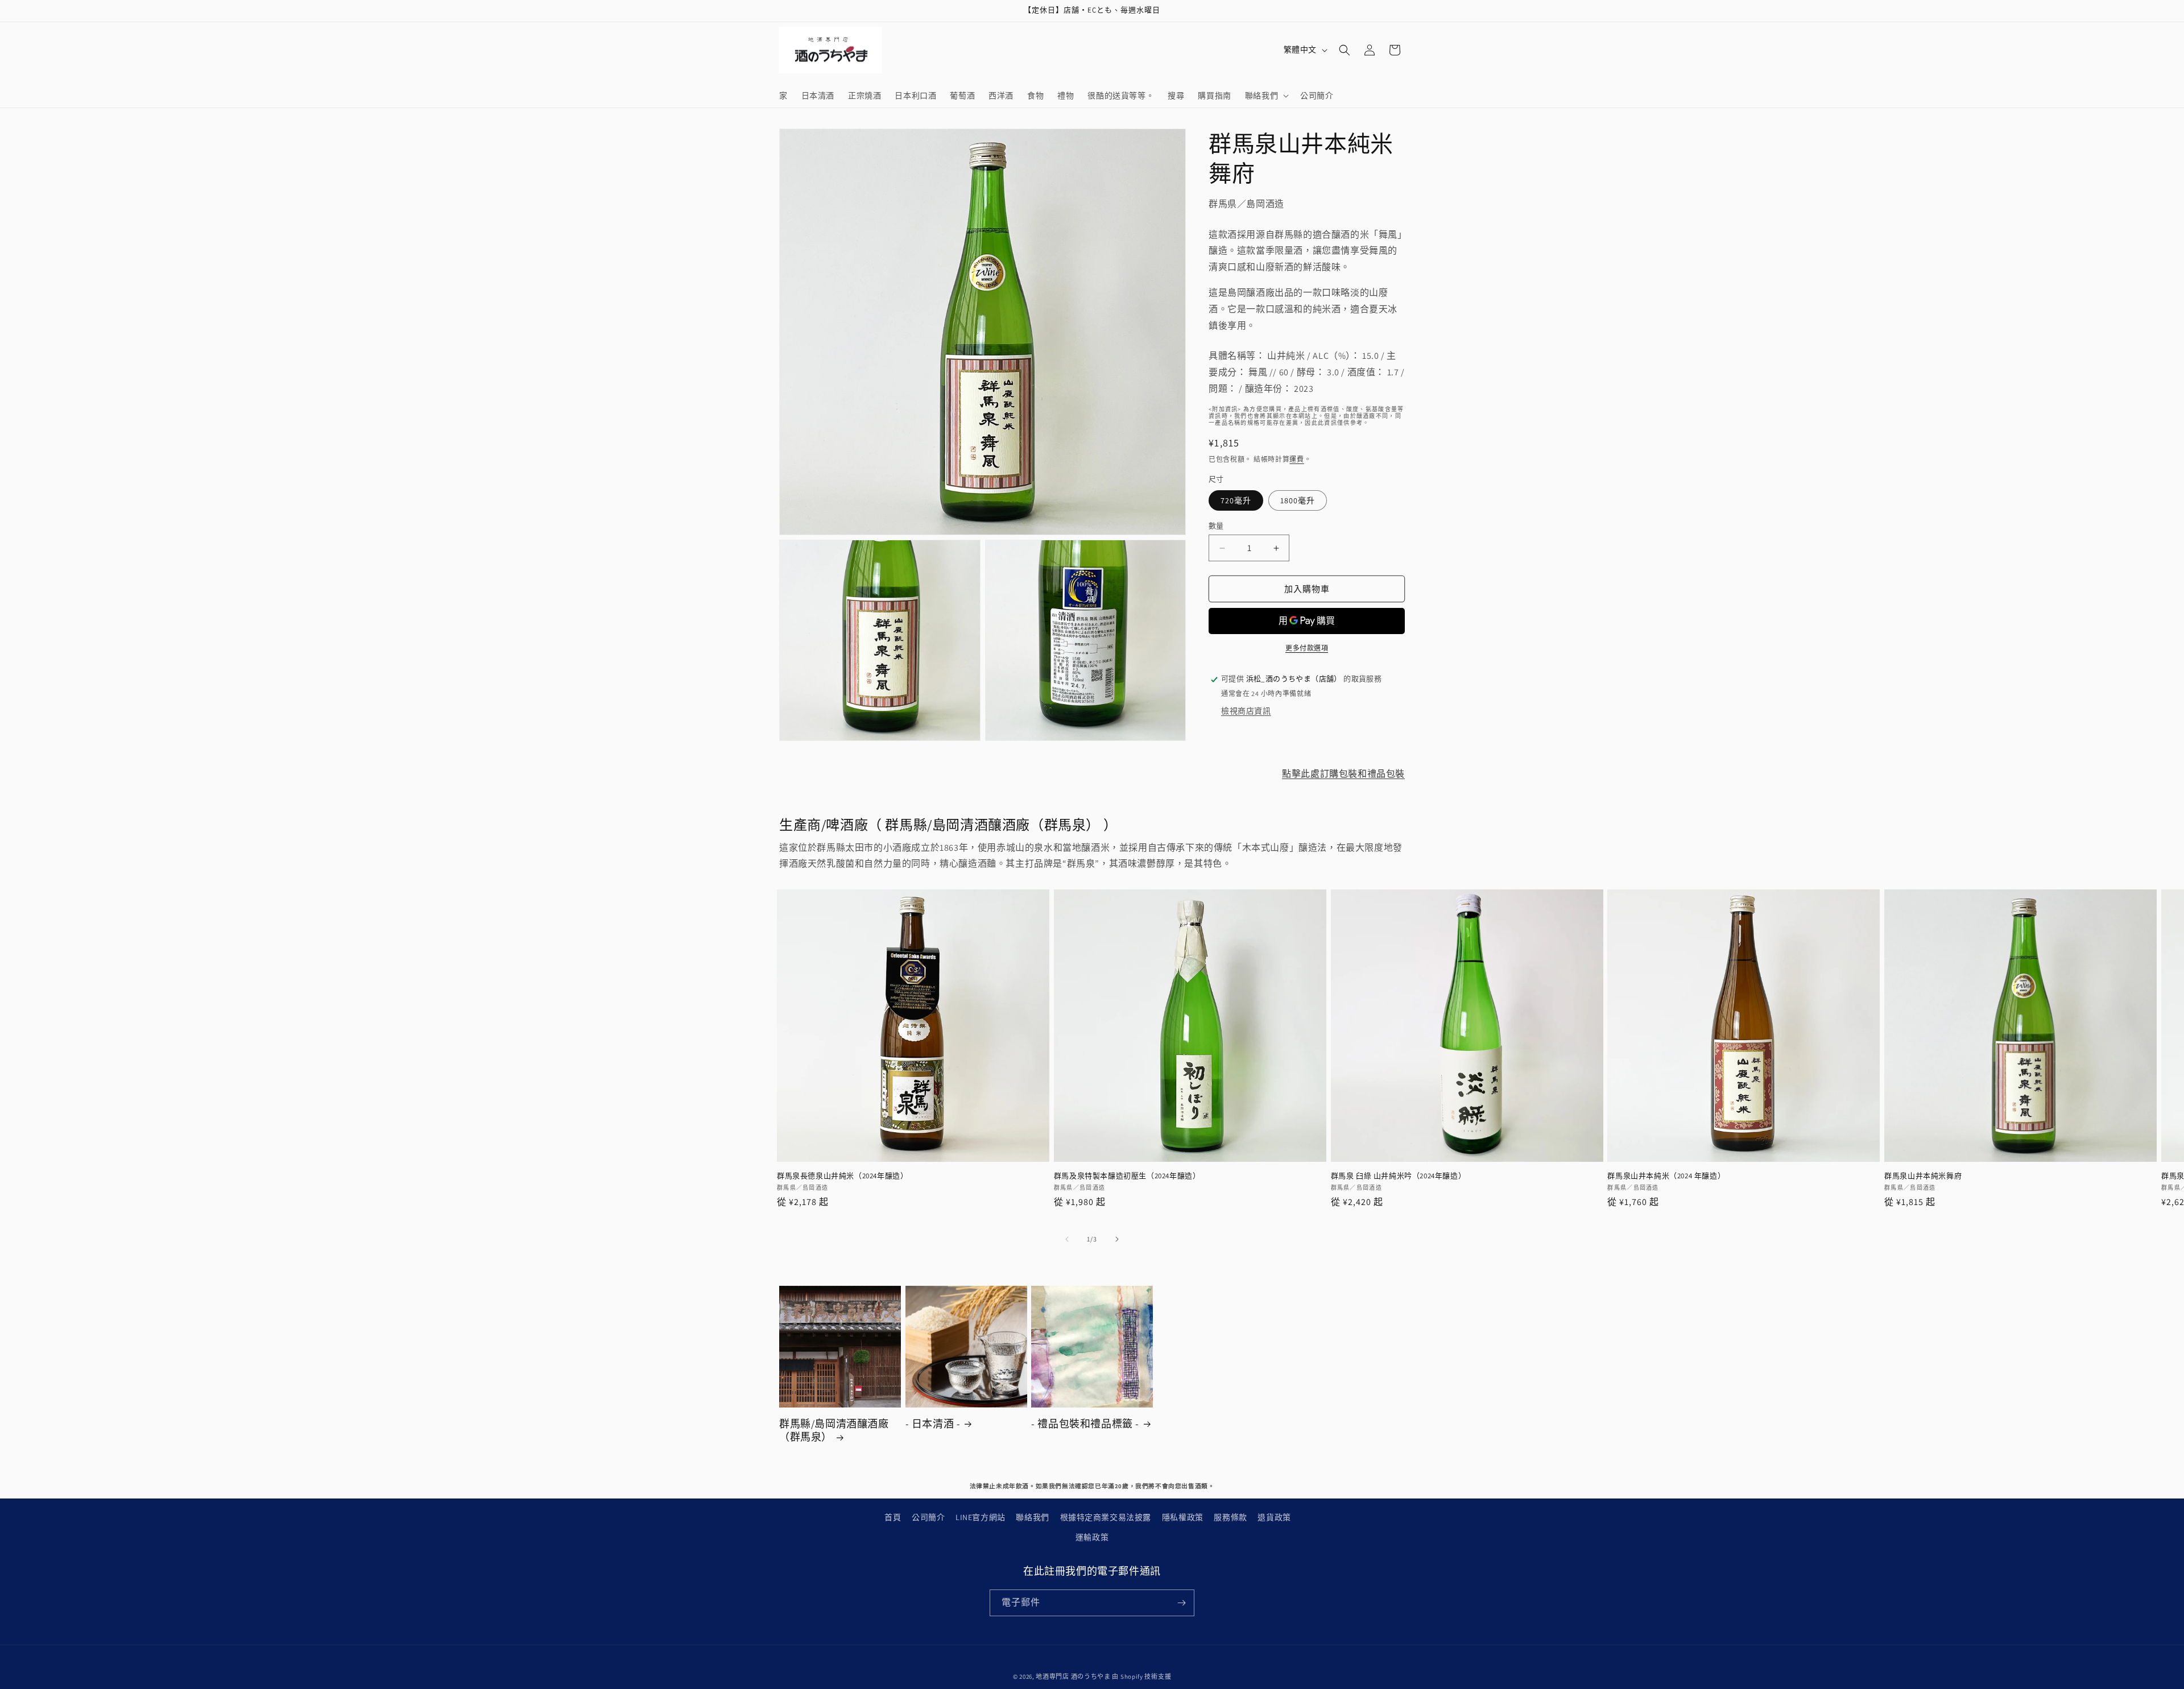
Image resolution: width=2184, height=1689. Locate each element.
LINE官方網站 (981, 1517)
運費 (1296, 459)
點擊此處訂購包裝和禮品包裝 (1343, 774)
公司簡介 (928, 1517)
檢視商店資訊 (1246, 711)
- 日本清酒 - (933, 1424)
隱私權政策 (1183, 1517)
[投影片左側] (1067, 1239)
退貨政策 (1274, 1517)
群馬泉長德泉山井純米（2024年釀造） (842, 1176)
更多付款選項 (1307, 649)
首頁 (893, 1517)
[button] (1266, 96)
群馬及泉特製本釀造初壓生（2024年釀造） (1127, 1176)
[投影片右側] (1117, 1239)
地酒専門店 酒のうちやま (1073, 1676)
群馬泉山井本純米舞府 (1923, 1176)
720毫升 (1236, 500)
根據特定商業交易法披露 (1106, 1517)
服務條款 (1230, 1517)
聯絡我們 (1032, 1517)
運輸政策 (1092, 1537)
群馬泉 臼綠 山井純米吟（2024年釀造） (1399, 1176)
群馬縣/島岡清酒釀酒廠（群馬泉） (834, 1430)
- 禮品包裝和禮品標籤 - (1085, 1424)
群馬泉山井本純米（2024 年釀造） (1666, 1176)
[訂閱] (1181, 1603)
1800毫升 (1298, 500)
